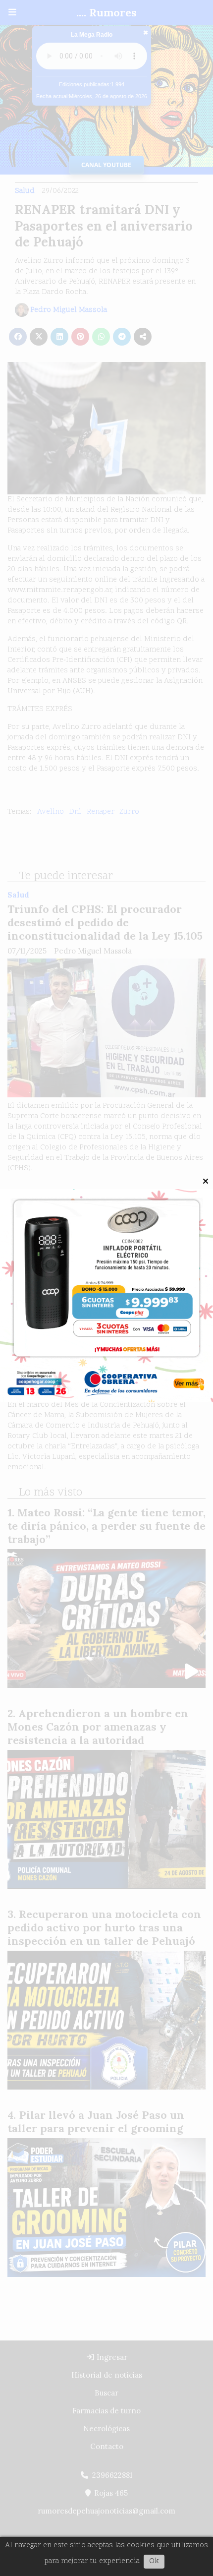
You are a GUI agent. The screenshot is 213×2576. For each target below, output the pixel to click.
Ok (154, 2561)
